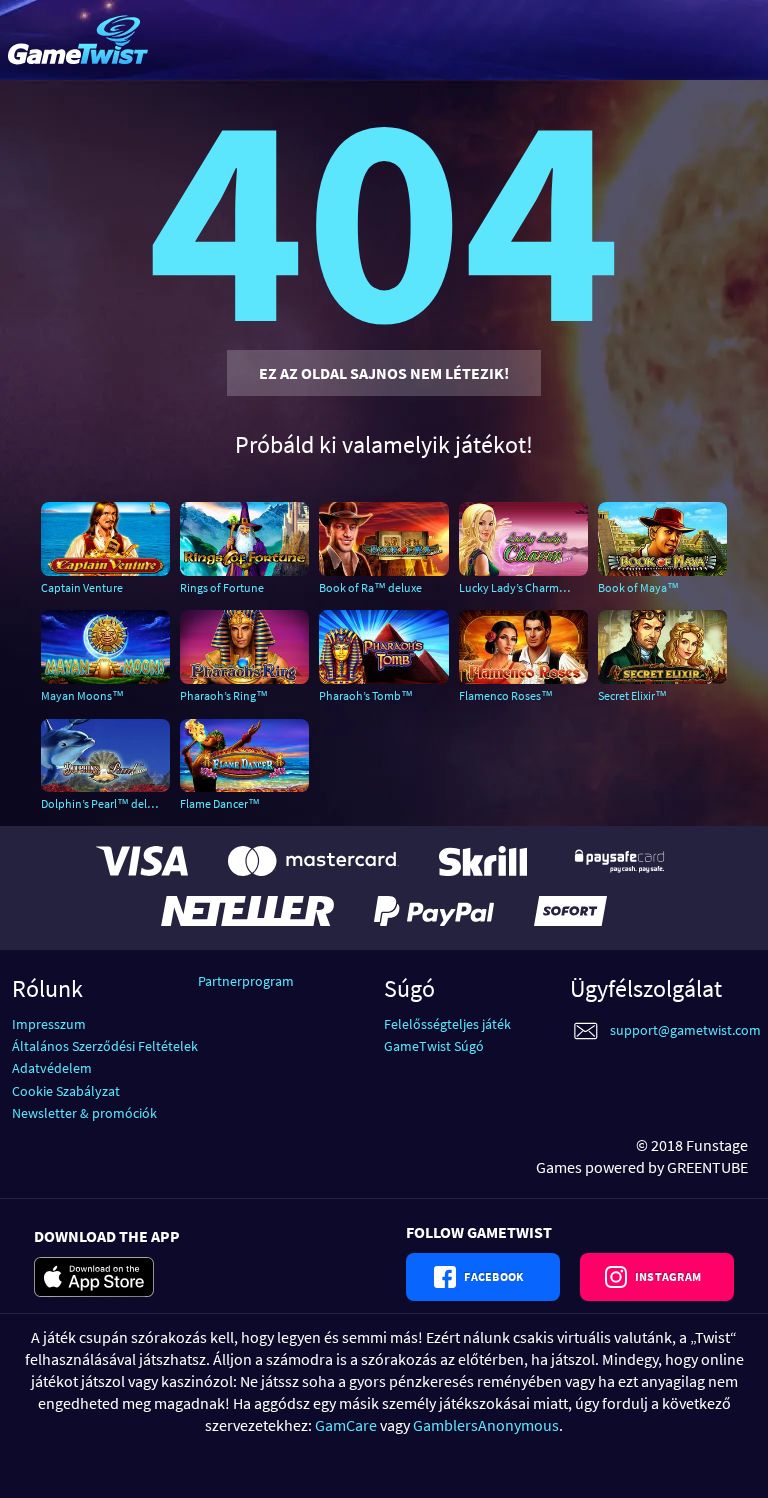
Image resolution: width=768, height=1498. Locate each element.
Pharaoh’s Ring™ (224, 695)
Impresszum (49, 1024)
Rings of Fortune (222, 587)
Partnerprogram (246, 981)
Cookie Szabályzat (66, 1091)
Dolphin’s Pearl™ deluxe (103, 803)
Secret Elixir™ (632, 695)
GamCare (346, 1425)
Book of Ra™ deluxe (370, 587)
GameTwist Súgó (434, 1046)
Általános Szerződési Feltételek (105, 1046)
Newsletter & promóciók (84, 1113)
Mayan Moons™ (82, 695)
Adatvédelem (52, 1068)
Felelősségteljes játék (447, 1024)
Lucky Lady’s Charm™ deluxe (523, 587)
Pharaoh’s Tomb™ (366, 695)
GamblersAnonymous (486, 1425)
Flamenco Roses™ (506, 695)
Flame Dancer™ (220, 803)
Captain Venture (82, 587)
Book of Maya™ (638, 587)
